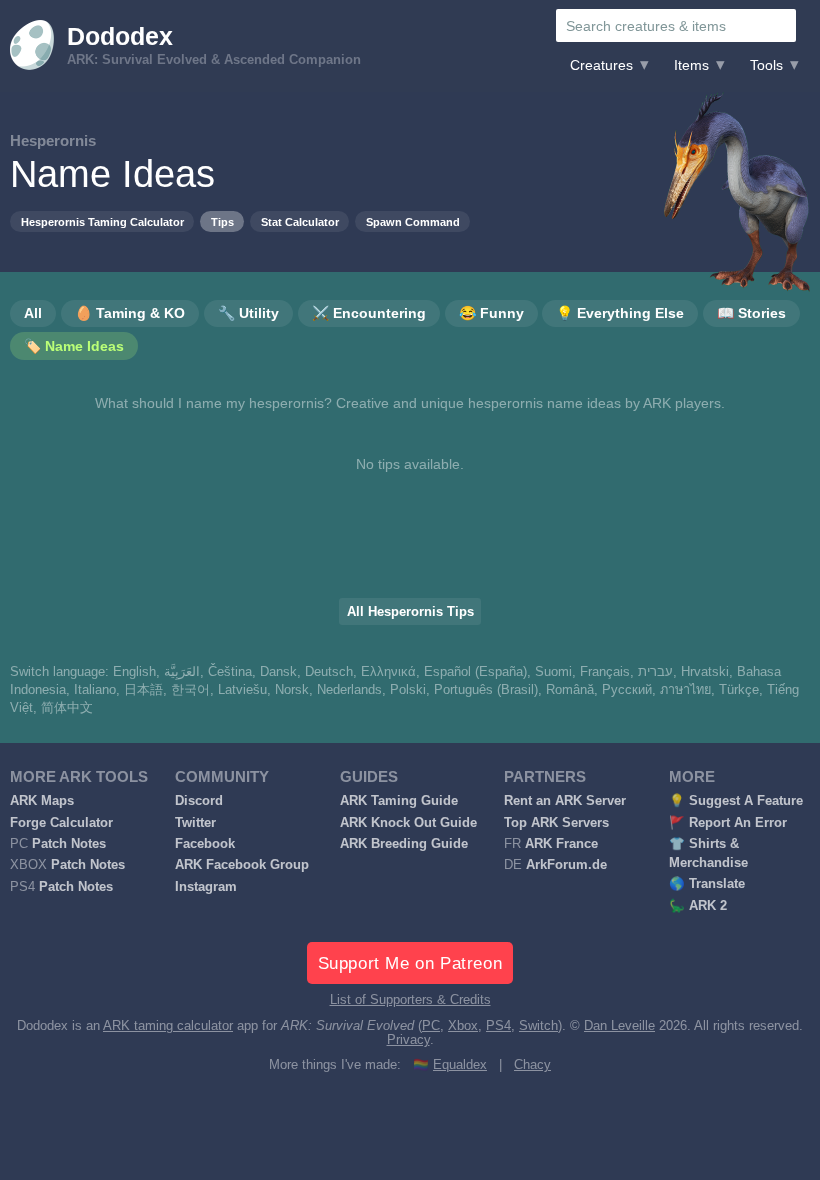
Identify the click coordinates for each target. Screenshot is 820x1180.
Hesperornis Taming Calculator (102, 222)
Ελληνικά (388, 672)
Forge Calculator (61, 823)
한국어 (190, 690)
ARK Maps (42, 801)
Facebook (205, 844)
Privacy (408, 1040)
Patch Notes (69, 844)
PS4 (498, 1026)
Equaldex (460, 1065)
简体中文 (67, 708)
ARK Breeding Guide (404, 844)
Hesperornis (53, 140)
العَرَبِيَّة (182, 672)
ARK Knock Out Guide (408, 823)
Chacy (532, 1065)
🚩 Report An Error (728, 823)
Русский (627, 690)
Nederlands (349, 690)
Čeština (230, 672)
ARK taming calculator (168, 1026)
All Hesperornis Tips (410, 612)
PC (431, 1026)
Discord (199, 801)
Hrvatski (705, 672)
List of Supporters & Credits (410, 1000)
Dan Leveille (619, 1026)
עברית (655, 672)
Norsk (292, 690)
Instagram (206, 887)
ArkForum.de (566, 865)
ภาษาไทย (685, 690)
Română (570, 690)
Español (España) (475, 672)
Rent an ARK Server (565, 801)
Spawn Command (413, 222)
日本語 (143, 690)
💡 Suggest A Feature (736, 801)
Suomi (553, 672)
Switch (538, 1026)
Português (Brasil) (486, 690)
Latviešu (242, 690)
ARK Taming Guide (399, 801)
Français (605, 672)
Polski (408, 690)
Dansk (278, 672)
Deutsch (329, 672)
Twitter (195, 823)
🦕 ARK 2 (698, 906)
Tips (222, 222)
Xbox (463, 1026)
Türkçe (739, 690)
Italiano (95, 690)
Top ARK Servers (556, 823)
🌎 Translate (707, 884)
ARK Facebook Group (242, 865)
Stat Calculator (300, 222)
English (134, 672)
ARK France (561, 844)
